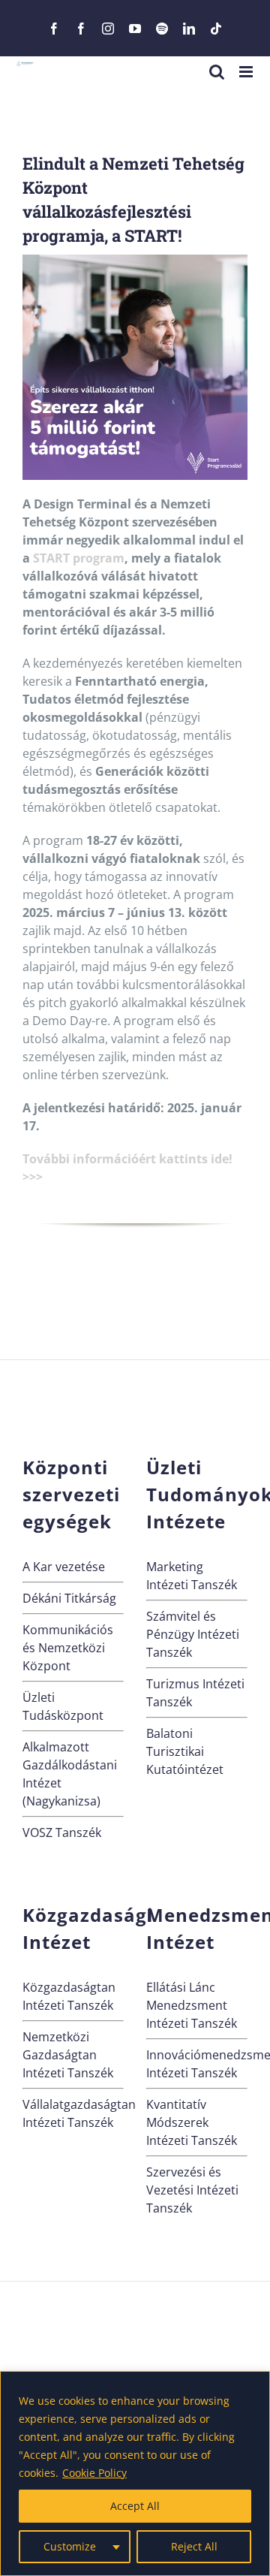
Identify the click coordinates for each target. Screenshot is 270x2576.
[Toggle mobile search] (217, 72)
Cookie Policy (94, 2473)
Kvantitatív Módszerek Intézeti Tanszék (192, 2122)
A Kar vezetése (64, 1567)
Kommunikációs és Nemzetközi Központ (68, 1648)
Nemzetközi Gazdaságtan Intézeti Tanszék (68, 2055)
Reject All (194, 2546)
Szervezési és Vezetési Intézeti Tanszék (192, 2190)
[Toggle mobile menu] (247, 72)
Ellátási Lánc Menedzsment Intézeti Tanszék (192, 2005)
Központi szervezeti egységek (71, 1494)
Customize (70, 2546)
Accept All (135, 2506)
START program (79, 558)
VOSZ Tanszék (62, 1832)
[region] (135, 2473)
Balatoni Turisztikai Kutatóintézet (185, 1751)
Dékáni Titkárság (69, 1598)
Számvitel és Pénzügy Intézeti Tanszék (193, 1634)
